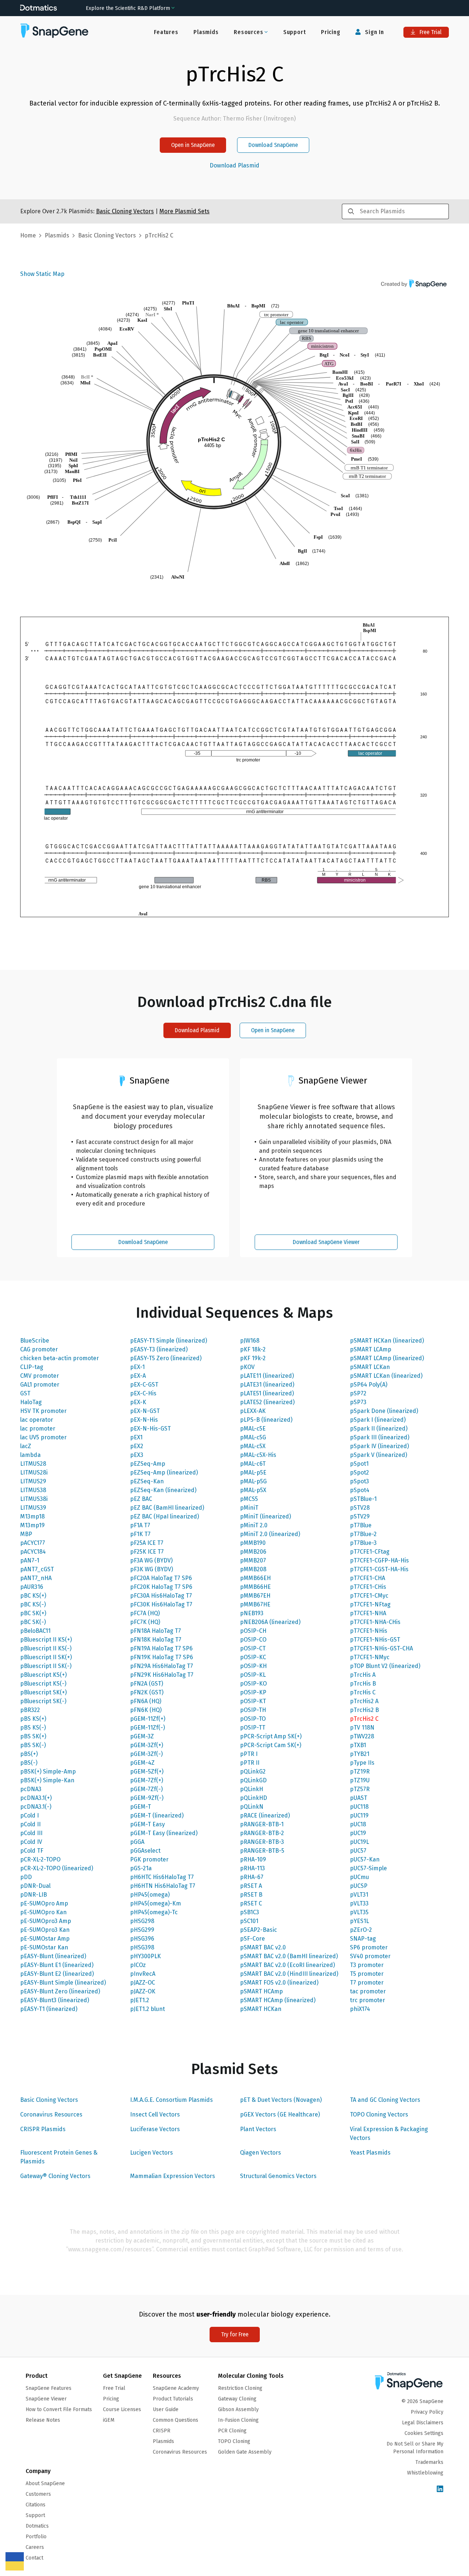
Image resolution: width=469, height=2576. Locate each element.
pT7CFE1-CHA (368, 1578)
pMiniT (249, 1508)
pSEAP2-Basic (258, 1930)
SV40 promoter (370, 1956)
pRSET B (251, 1895)
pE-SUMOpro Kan (43, 1912)
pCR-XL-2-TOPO (40, 1859)
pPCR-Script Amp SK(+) (271, 1736)
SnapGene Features (49, 2388)
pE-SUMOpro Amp (44, 1903)
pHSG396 (142, 1939)
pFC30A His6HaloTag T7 (161, 1596)
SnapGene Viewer (46, 2399)
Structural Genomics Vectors (278, 2176)
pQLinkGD (253, 1780)
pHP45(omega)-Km (156, 1903)
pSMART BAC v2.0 (263, 1947)
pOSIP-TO (253, 1719)
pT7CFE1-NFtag (370, 1604)
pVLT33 (359, 1903)
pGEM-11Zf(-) (147, 1728)
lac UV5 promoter (43, 1437)
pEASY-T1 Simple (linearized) (169, 1341)
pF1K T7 (140, 1534)
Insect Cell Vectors (155, 2114)
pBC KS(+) (33, 1596)
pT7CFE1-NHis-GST (375, 1640)
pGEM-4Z (142, 1763)
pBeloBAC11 (35, 1631)
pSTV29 (360, 1516)
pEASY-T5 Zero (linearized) (166, 1358)
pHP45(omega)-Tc (154, 1912)
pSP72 (358, 1393)
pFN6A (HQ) (146, 1701)
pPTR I (249, 1754)
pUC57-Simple (368, 1868)
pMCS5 (249, 1499)
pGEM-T (141, 1807)
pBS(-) (29, 1763)
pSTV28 (360, 1508)
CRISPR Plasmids (43, 2129)
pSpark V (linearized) (378, 1455)
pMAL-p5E (253, 1472)
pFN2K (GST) (147, 1692)
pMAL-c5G (253, 1437)
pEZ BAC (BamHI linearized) (167, 1508)
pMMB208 (253, 1569)
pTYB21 (360, 1754)
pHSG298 (142, 1921)
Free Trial (430, 32)
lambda (30, 1455)
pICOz (138, 1965)
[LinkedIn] (440, 2489)
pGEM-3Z (142, 1736)
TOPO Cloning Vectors (379, 2114)
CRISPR (162, 2431)
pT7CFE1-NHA (368, 1613)
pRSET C (251, 1903)
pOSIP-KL (253, 1675)
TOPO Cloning (234, 2441)
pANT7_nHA (36, 1578)
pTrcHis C (363, 1692)
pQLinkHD (254, 1798)
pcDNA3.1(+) (36, 1798)
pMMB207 (253, 1560)
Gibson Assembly (238, 2409)
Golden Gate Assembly (245, 2452)
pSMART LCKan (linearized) (386, 1376)
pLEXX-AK (253, 1411)
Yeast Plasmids (370, 2153)
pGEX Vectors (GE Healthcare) (280, 2114)
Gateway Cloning (237, 2399)
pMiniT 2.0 (254, 1525)
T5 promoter (367, 1974)
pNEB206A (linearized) (270, 1622)
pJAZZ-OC (143, 1983)
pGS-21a (141, 1868)
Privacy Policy (427, 2412)
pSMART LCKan (370, 1367)
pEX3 (137, 1455)
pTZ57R (360, 1789)
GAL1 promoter (40, 1385)
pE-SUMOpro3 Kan (45, 1930)
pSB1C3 (250, 1912)
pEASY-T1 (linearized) (49, 2009)
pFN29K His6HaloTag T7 (162, 1675)
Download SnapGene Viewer (326, 1242)
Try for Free (235, 2334)
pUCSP (359, 1886)
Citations (36, 2505)
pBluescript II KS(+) (46, 1640)
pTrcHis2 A (364, 1701)
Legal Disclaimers (423, 2423)
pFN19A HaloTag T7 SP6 (161, 1648)
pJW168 (250, 1341)
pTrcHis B (363, 1684)
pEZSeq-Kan (147, 1481)
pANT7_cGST (37, 1569)
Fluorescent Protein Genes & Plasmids (59, 2157)
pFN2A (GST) (147, 1684)
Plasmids (206, 32)
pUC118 (359, 1807)
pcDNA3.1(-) (36, 1807)
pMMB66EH (255, 1578)
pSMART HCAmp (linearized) (278, 2000)
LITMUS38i (34, 1499)
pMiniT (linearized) (265, 1516)
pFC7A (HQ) (145, 1613)
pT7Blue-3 (363, 1543)
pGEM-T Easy (147, 1824)
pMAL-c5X (253, 1446)
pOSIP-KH (253, 1666)
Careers (35, 2547)
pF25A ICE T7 (147, 1543)
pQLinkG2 (253, 1772)
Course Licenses (122, 2409)
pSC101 (249, 1921)
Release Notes (43, 2420)
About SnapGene (45, 2483)
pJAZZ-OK (143, 1991)
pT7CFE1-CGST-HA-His (379, 1569)
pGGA (137, 1842)
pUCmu (359, 1877)
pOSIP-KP (253, 1692)
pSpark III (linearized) (380, 1437)
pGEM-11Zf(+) (148, 1719)
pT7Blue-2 (363, 1534)
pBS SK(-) (33, 1745)
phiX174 (360, 2009)
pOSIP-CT (253, 1648)
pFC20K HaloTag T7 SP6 (161, 1587)
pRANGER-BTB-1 (262, 1824)
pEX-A (138, 1376)
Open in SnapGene (193, 145)
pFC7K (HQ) (145, 1622)
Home (28, 235)
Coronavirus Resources (51, 2114)
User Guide (166, 2409)
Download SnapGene (273, 145)
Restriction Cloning (240, 2388)
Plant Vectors (258, 2129)
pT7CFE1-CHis (368, 1587)
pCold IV (31, 1842)
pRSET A (251, 1886)
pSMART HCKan (261, 2009)
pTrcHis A (363, 1675)
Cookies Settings (424, 2433)
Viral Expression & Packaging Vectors (389, 2134)
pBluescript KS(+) (43, 1675)
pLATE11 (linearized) (267, 1376)
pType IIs (362, 1763)
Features (166, 32)
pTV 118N (362, 1728)
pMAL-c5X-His (258, 1455)
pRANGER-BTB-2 (262, 1833)
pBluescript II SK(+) (46, 1657)
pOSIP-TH (253, 1710)
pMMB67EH (255, 1596)
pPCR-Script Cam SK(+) (271, 1745)
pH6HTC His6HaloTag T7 (162, 1877)
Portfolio (36, 2537)
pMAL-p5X (253, 1490)
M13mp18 (32, 1516)
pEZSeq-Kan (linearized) (163, 1490)
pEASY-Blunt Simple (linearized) (63, 1983)
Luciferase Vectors (155, 2129)
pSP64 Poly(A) (369, 1385)
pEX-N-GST (145, 1411)
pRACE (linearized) (265, 1815)
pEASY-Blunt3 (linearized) (55, 2000)
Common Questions (176, 2420)
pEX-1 (137, 1367)
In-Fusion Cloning (238, 2420)
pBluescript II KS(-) (46, 1648)
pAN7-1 (30, 1560)
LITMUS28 (33, 1464)
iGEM (109, 2420)
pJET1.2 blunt (147, 2009)
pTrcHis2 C (364, 1719)
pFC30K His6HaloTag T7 (161, 1604)
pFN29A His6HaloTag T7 (162, 1666)
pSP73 (358, 1402)
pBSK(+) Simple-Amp (48, 1772)
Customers (38, 2494)
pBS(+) (29, 1754)
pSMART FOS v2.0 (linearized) (279, 1983)
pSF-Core (252, 1939)
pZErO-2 (361, 1930)
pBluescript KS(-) (43, 1684)
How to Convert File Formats (59, 2409)
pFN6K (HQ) (146, 1710)
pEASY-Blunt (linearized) (53, 1956)
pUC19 (358, 1833)
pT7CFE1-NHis (369, 1631)
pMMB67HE (255, 1604)
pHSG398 (142, 1947)
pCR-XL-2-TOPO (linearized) (57, 1868)
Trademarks (429, 2462)
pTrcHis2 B (364, 1710)
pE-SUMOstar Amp (45, 1939)
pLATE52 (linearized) (267, 1402)
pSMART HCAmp (261, 1991)
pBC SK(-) (33, 1622)
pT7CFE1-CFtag (370, 1552)
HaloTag (31, 1402)
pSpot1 (359, 1464)
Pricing (331, 32)
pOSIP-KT (253, 1701)
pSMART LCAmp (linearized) (387, 1358)
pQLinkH (252, 1789)
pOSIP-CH (253, 1631)
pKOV (247, 1367)
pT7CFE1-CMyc (369, 1596)
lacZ (26, 1446)
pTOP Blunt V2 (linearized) (385, 1666)
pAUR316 (32, 1587)
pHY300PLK (145, 1956)
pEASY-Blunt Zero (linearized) (60, 1991)
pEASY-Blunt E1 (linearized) (57, 1965)
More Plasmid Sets (184, 211)
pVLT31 (359, 1895)
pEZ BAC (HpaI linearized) (165, 1516)
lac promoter (38, 1429)
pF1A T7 (140, 1525)
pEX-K (138, 1402)
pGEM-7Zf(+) (147, 1780)
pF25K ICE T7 (147, 1552)
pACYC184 (33, 1552)
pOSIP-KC (253, 1657)
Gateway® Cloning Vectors (55, 2176)
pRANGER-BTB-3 (262, 1842)
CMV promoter (40, 1376)
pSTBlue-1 (363, 1499)
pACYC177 (33, 1543)
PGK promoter (149, 1859)
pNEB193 (252, 1613)
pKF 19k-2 (253, 1358)
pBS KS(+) (33, 1719)
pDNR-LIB (34, 1895)
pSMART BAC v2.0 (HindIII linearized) (289, 1974)
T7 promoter (367, 1983)
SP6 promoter (369, 1947)
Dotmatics (37, 2526)
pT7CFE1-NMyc (370, 1657)
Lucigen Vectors (152, 2153)
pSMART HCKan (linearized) (387, 1341)
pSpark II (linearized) (379, 1429)
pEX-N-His (144, 1420)
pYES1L (359, 1921)
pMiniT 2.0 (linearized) (270, 1534)
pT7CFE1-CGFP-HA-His (379, 1560)
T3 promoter (367, 1965)
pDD (26, 1877)
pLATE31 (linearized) (267, 1385)
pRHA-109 (253, 1859)
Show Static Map (42, 274)
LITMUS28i (34, 1472)
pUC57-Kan (365, 1859)
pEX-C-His (143, 1393)
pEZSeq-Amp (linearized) (164, 1472)
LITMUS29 (33, 1481)
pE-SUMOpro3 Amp (46, 1921)
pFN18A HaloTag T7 (156, 1631)
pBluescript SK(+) (43, 1692)
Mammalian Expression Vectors (173, 2176)
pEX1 (136, 1437)
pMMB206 (253, 1552)
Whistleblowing (425, 2473)
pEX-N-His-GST (150, 1429)
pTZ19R (360, 1772)
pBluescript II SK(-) (46, 1666)
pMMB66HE (255, 1587)
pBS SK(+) (33, 1736)
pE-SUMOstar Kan (44, 1947)
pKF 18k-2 (253, 1349)
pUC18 (358, 1824)
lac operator (37, 1420)
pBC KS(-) (33, 1604)
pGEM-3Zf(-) (146, 1754)
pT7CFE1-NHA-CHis (375, 1622)
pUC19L (359, 1842)
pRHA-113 (252, 1868)
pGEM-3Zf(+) (147, 1745)
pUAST (359, 1798)
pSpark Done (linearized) (384, 1411)
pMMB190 (253, 1543)
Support (295, 32)
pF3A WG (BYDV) (151, 1560)
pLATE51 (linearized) (267, 1393)
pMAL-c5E (253, 1429)
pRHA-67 (252, 1877)
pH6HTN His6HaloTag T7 (163, 1886)
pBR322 (30, 1710)
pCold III (31, 1833)
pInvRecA (143, 1974)
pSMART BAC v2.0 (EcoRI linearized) (287, 1965)
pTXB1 (358, 1745)
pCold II (30, 1824)
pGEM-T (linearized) (157, 1815)
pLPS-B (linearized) (266, 1420)
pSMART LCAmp (371, 1349)
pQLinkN (252, 1807)
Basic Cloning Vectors (49, 2100)
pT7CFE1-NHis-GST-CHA (381, 1648)
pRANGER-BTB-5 (262, 1851)
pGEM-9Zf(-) (147, 1798)
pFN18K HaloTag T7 (156, 1640)
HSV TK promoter (43, 1411)
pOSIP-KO (253, 1684)
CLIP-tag (32, 1367)
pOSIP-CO (253, 1640)
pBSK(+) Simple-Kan (47, 1780)
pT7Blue (361, 1525)
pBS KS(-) (33, 1728)
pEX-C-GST (144, 1385)
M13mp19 (32, 1525)
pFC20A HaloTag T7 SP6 (161, 1578)
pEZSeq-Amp (148, 1464)
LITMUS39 (33, 1508)
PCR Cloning (232, 2431)
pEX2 (137, 1446)
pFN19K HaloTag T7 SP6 (162, 1657)
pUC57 (358, 1851)
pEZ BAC (141, 1499)
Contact (34, 2558)
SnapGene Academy (176, 2388)
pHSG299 (142, 1930)
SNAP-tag (363, 1939)
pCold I (29, 1815)
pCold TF (32, 1851)
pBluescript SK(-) (43, 1701)
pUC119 (359, 1815)
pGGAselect (145, 1851)
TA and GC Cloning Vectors (385, 2100)
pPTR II (250, 1763)
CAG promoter (39, 1349)
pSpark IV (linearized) (379, 1446)
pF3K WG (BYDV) (152, 1569)
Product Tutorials (173, 2399)
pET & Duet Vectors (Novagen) (281, 2100)
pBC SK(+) (33, 1613)
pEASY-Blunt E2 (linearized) (57, 1974)
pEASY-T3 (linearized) (159, 1349)
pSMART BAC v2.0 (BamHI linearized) (289, 1956)
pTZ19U (360, 1780)
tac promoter (368, 1991)
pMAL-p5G (253, 1481)
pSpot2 (359, 1472)
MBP (26, 1534)
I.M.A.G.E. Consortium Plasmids (171, 2100)
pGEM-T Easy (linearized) (164, 1833)
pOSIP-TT (253, 1728)
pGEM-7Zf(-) (146, 1789)
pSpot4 (360, 1490)
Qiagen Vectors (261, 2153)
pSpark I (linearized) (378, 1420)
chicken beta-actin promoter (60, 1358)
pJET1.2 (140, 2000)
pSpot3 (359, 1481)
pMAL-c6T (253, 1464)
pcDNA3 (31, 1789)
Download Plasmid (234, 166)
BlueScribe (35, 1341)
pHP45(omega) (150, 1895)
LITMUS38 (33, 1490)
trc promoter (368, 2000)
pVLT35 (359, 1912)
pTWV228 (362, 1736)
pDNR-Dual (35, 1886)
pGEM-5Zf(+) (147, 1772)
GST (25, 1393)
